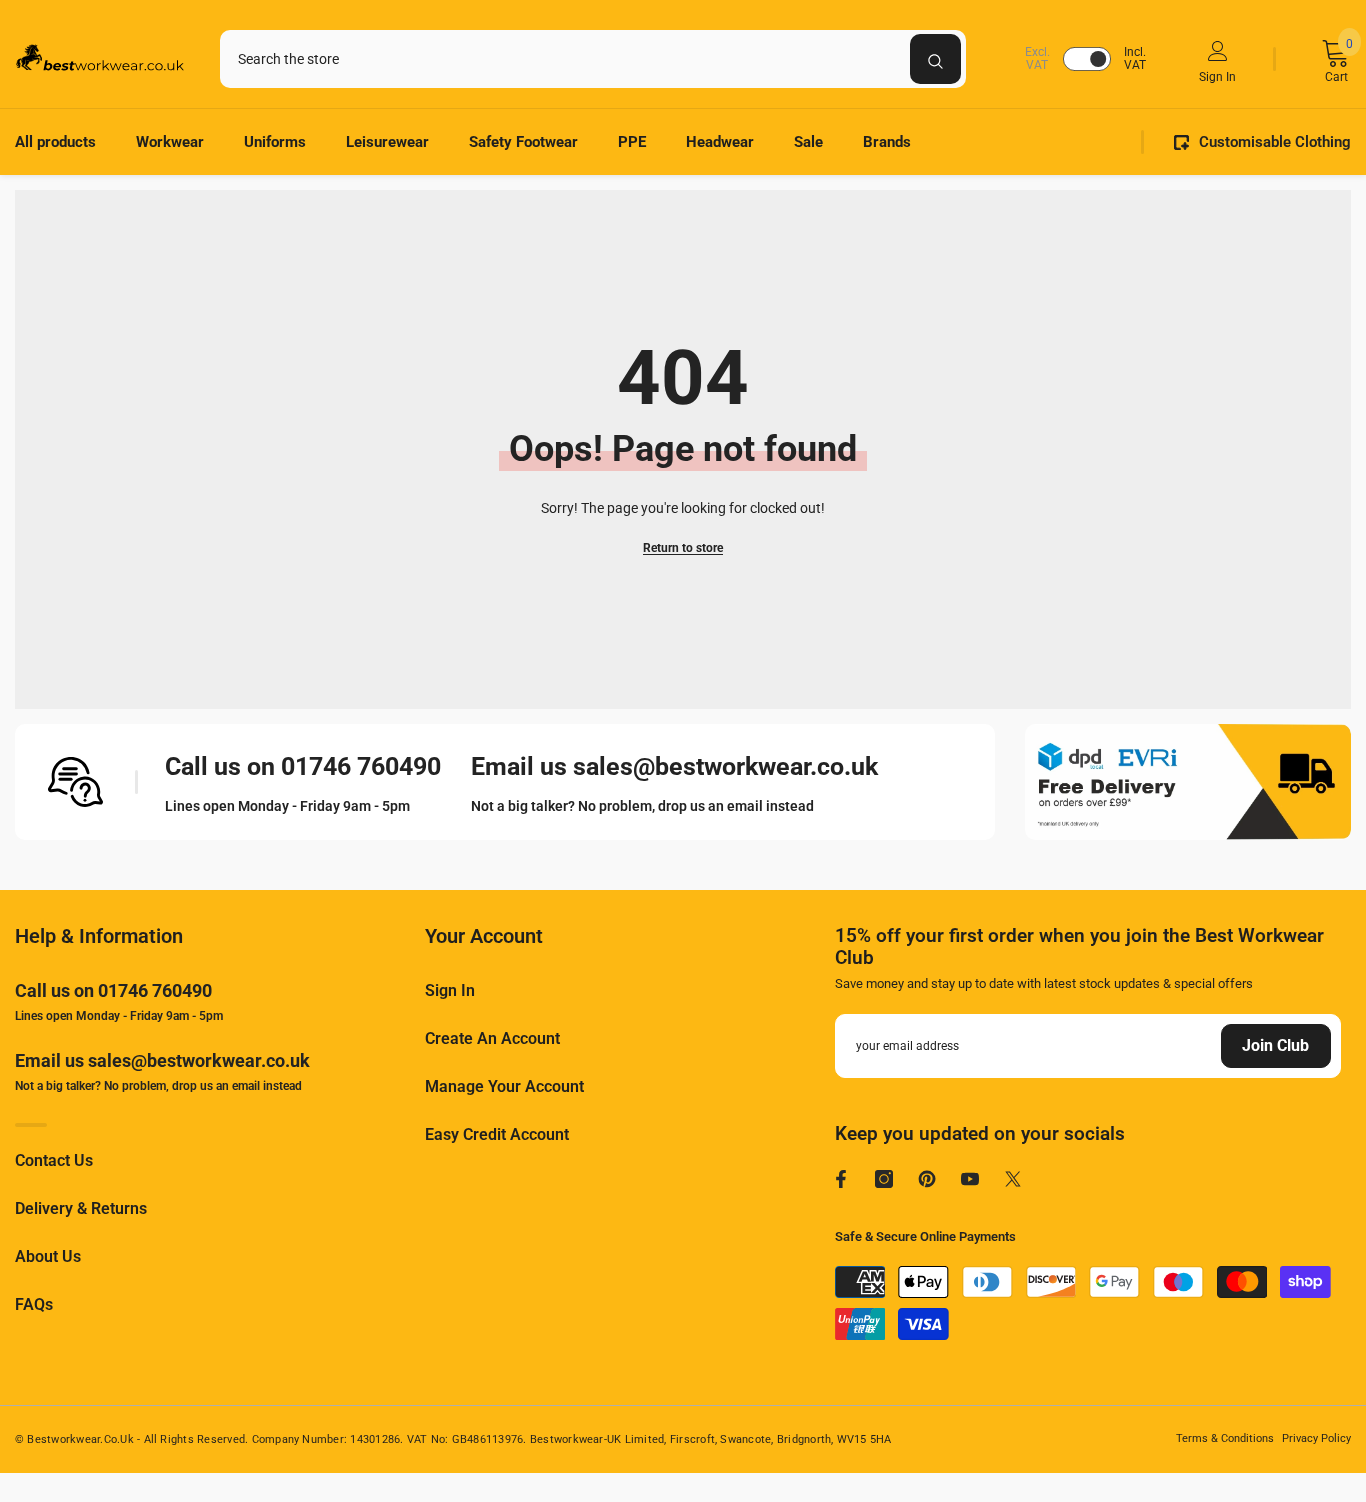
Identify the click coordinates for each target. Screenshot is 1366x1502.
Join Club (1275, 1045)
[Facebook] (841, 1179)
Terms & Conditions (1225, 1438)
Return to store (683, 548)
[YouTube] (970, 1179)
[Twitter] (1013, 1179)
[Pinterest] (927, 1179)
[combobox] (565, 59)
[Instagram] (884, 1179)
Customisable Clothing (1275, 142)
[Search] (593, 59)
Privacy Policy (1316, 1438)
